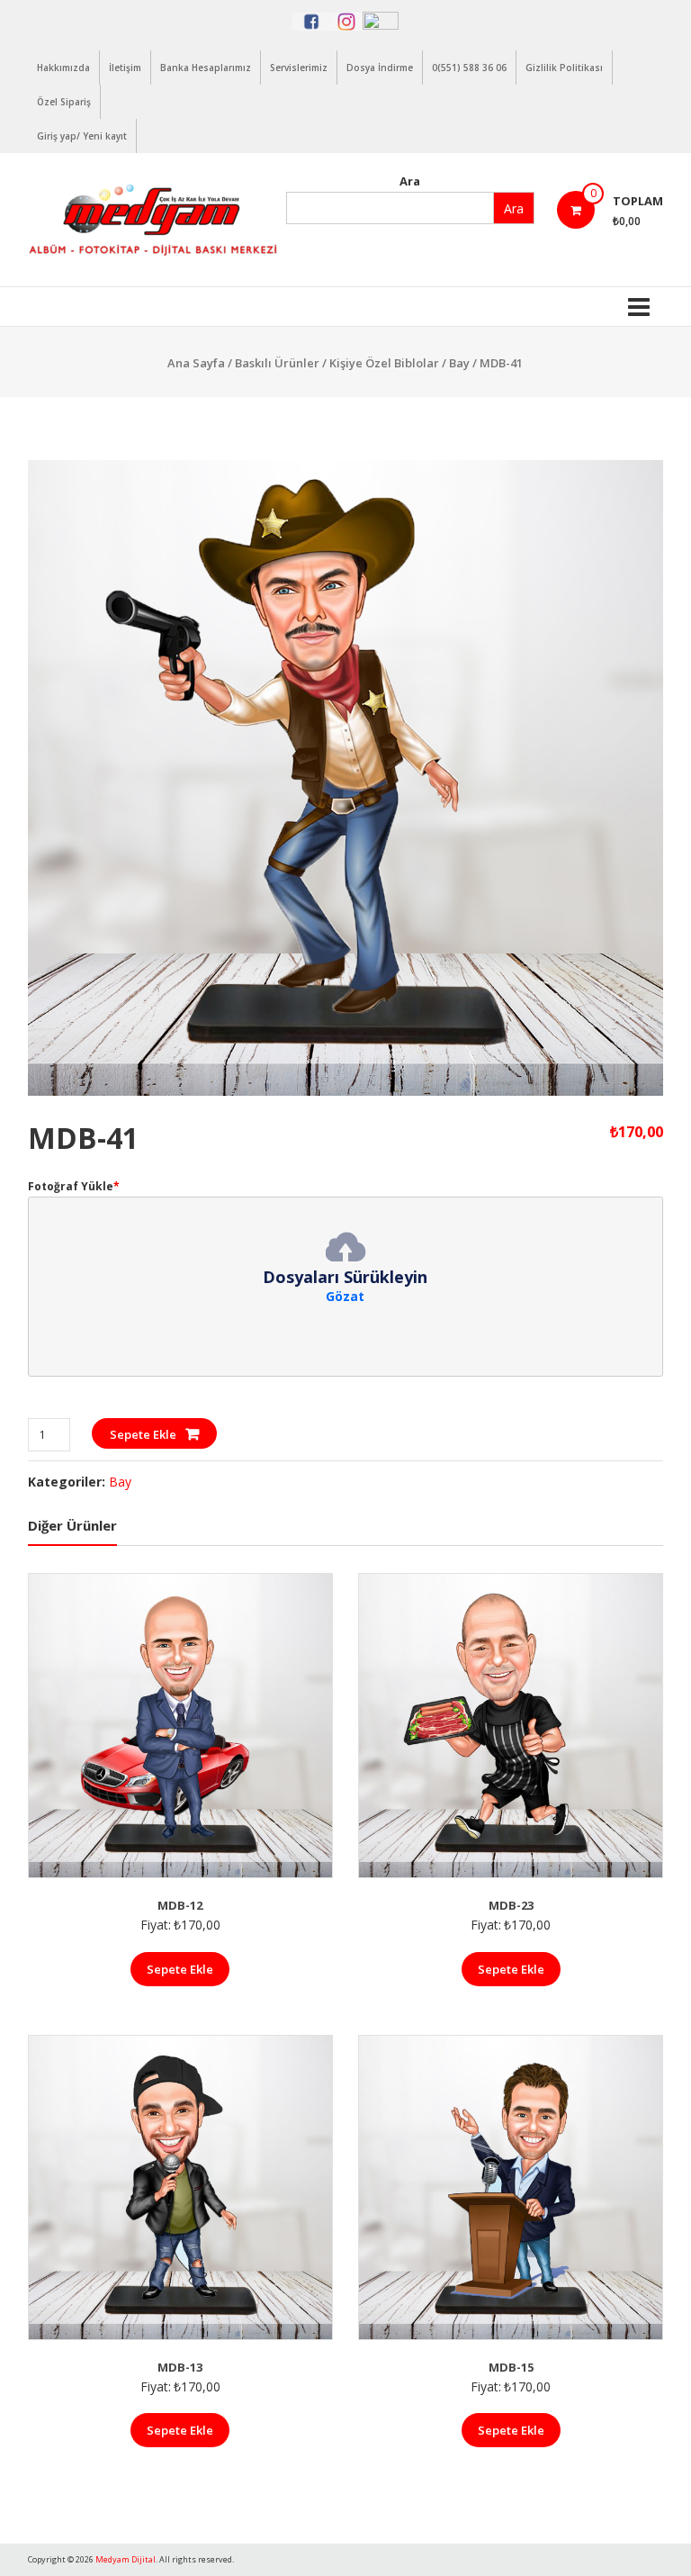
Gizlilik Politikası (564, 68)
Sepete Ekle (143, 1434)
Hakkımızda (63, 68)
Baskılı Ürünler (277, 363)
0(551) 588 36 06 (469, 68)
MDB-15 (511, 2367)
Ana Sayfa (196, 363)
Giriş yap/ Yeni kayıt (82, 136)
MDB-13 (180, 2367)
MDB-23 (511, 1905)
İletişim (125, 68)
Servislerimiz (299, 68)
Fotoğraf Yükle (74, 1186)
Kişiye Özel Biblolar (384, 363)
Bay (459, 363)
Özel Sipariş (64, 102)
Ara (410, 181)
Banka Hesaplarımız (206, 68)
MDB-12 (180, 1905)
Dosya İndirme (380, 68)
